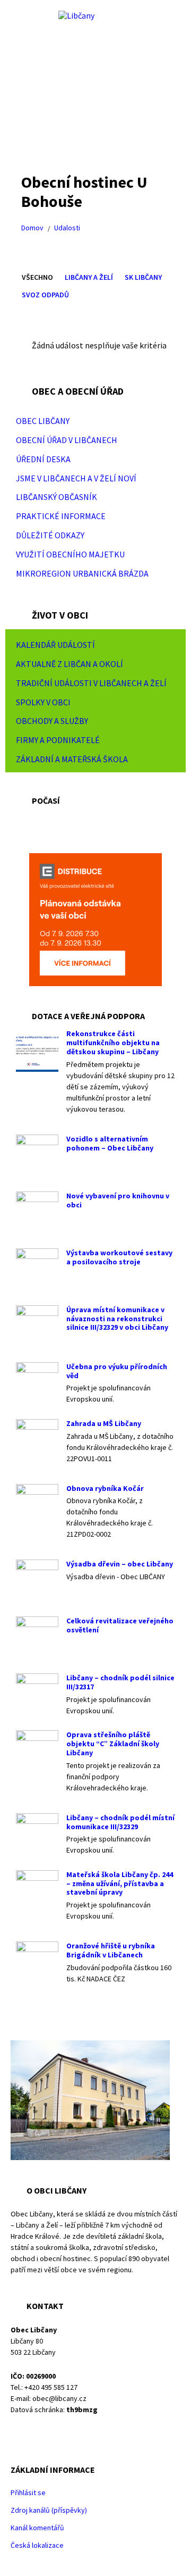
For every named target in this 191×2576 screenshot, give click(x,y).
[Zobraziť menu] (167, 421)
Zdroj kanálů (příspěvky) (49, 2510)
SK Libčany (143, 277)
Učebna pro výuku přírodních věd (117, 1371)
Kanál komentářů (37, 2528)
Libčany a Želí (89, 277)
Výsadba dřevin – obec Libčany (120, 1564)
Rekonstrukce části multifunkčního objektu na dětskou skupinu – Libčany (113, 1043)
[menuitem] (95, 421)
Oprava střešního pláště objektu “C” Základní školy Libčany (113, 1744)
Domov (32, 228)
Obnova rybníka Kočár (105, 1488)
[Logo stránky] (76, 15)
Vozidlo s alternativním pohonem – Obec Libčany (110, 1143)
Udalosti (67, 228)
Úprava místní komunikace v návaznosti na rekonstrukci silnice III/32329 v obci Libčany (117, 1319)
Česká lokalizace (37, 2545)
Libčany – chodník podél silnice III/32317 (120, 1682)
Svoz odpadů (45, 295)
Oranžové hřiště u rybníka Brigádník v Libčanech (111, 1950)
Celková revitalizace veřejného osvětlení (120, 1625)
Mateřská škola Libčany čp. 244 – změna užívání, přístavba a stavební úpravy (120, 1883)
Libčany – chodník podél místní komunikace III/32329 (120, 1822)
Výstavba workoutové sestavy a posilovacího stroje (119, 1257)
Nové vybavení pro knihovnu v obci (118, 1200)
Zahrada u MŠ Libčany (104, 1423)
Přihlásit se (28, 2492)
